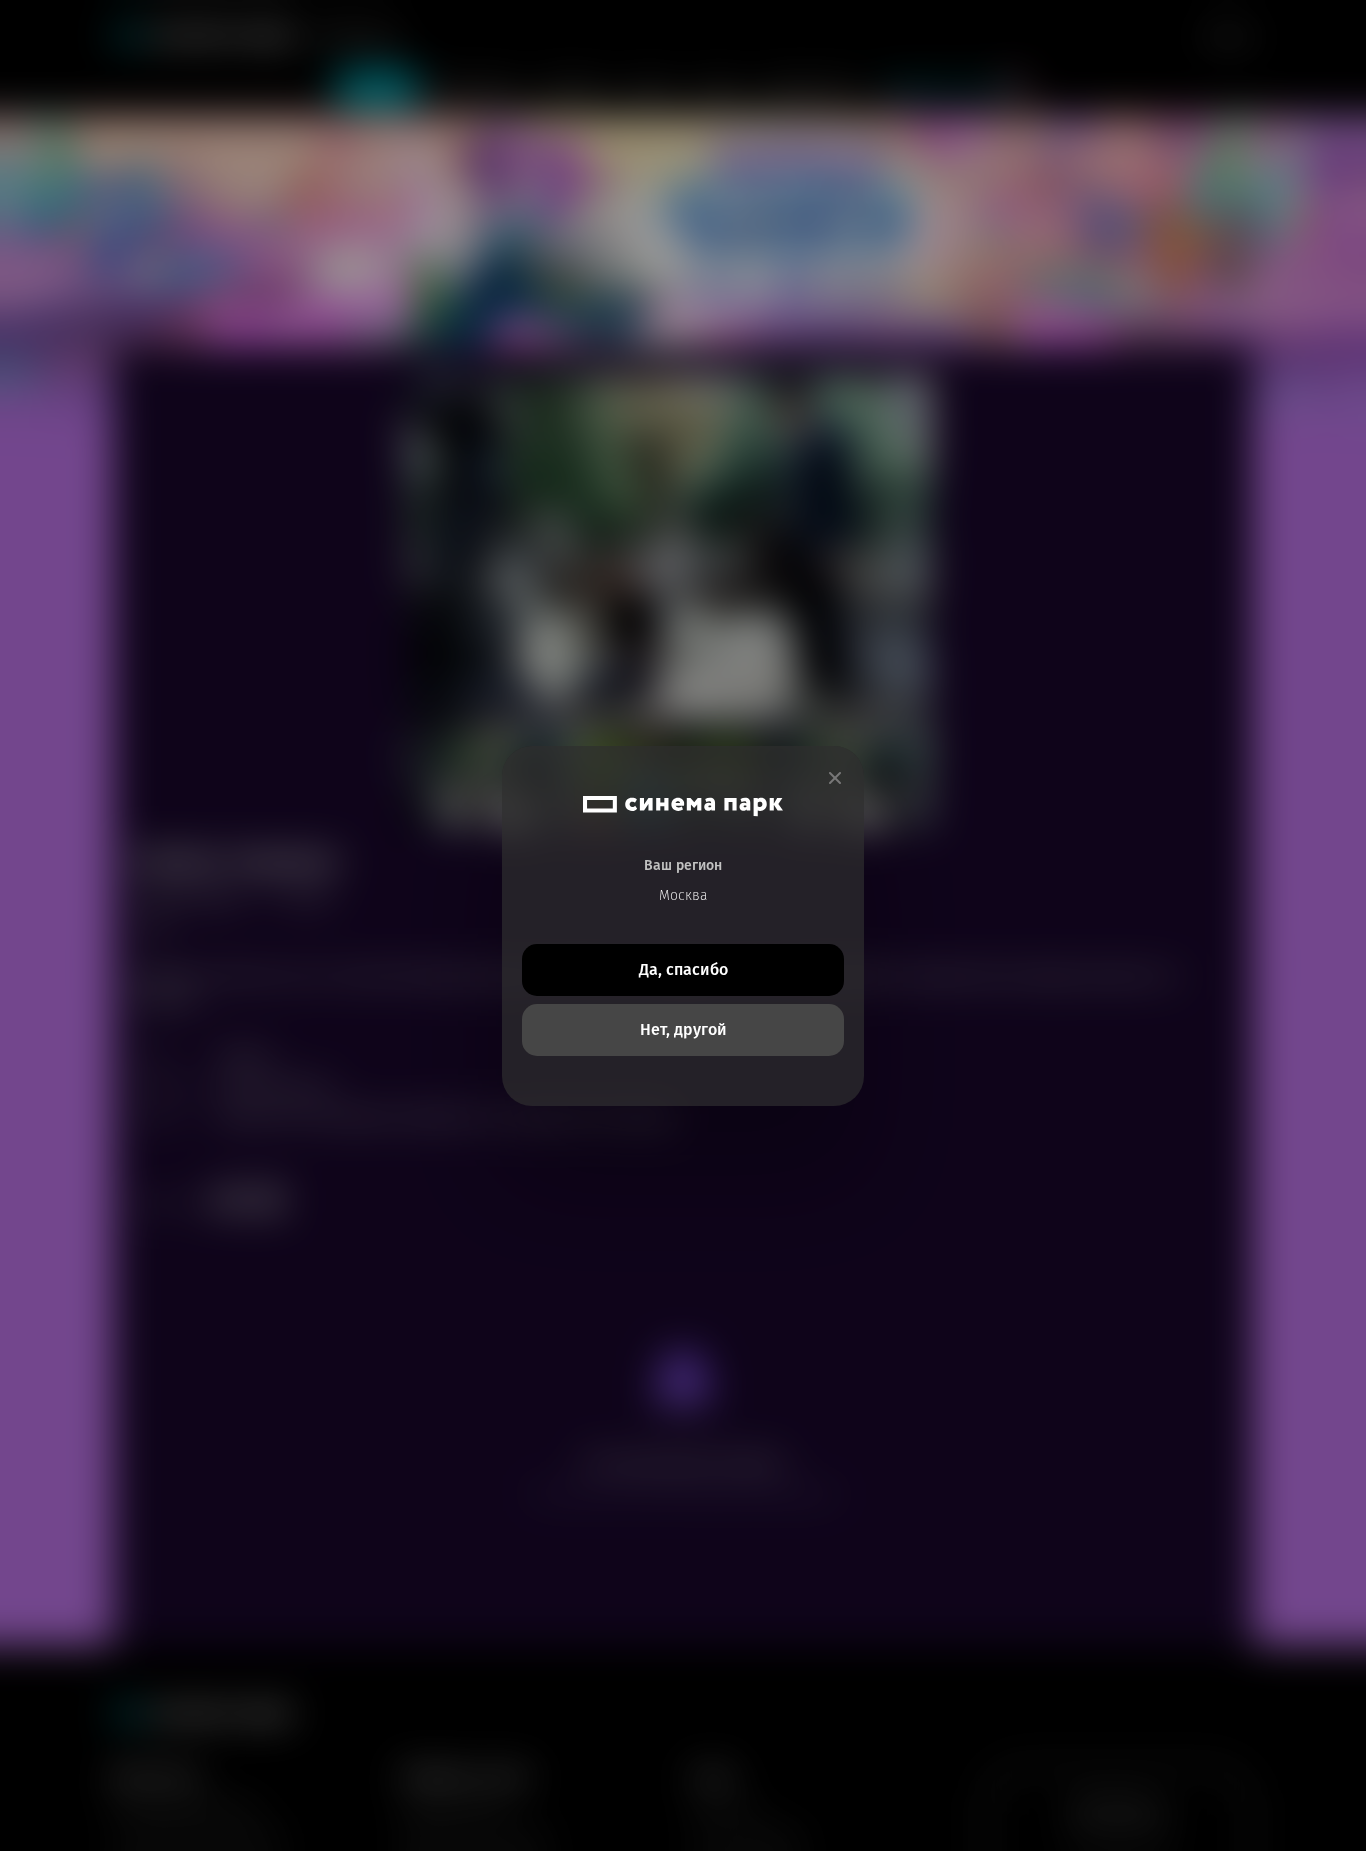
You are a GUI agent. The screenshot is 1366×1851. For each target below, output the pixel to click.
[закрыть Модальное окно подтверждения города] (835, 778)
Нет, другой (683, 1029)
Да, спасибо (683, 969)
